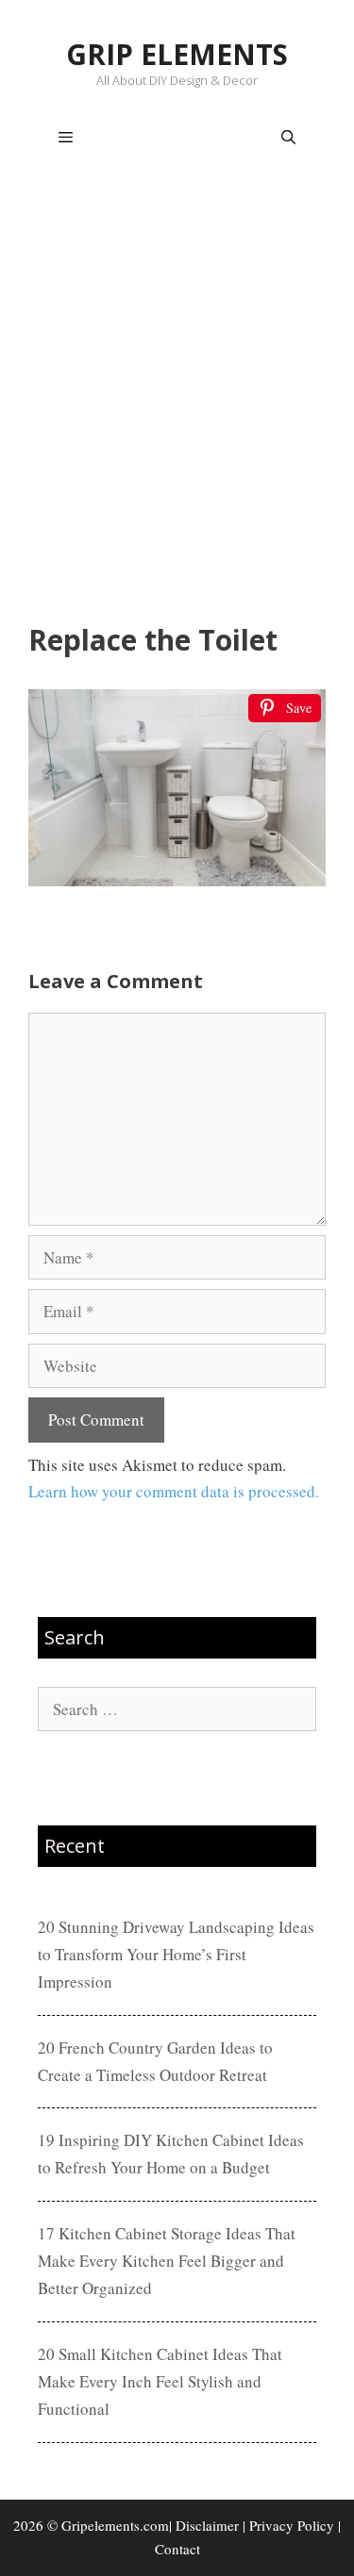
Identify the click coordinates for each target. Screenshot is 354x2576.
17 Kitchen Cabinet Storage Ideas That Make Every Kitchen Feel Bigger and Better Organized (167, 2261)
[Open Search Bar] (288, 138)
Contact (177, 2549)
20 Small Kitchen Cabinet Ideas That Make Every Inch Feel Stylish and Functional (160, 2381)
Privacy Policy (292, 2525)
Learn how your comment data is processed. (174, 1491)
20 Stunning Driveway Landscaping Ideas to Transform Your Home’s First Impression (176, 1954)
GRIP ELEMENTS (177, 54)
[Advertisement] (177, 399)
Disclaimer (207, 2525)
